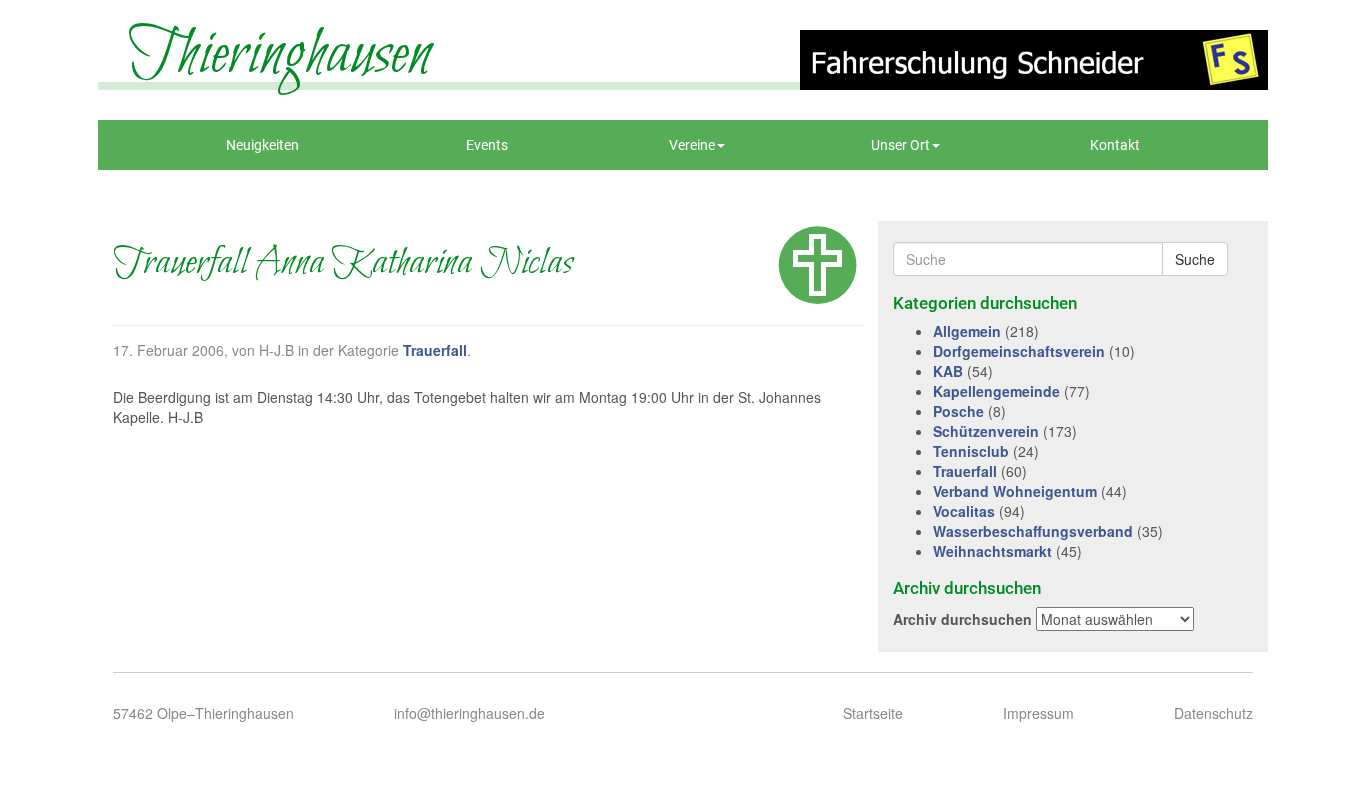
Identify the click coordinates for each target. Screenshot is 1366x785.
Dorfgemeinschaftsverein (1019, 351)
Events (487, 145)
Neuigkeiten (262, 145)
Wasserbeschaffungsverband (1033, 531)
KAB (948, 371)
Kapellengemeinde (996, 391)
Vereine (692, 145)
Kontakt (1115, 145)
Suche (1195, 259)
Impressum (1038, 713)
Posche (958, 411)
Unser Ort (900, 145)
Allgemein (967, 331)
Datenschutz (1213, 713)
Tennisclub (971, 451)
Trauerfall (435, 350)
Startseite (873, 713)
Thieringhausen (279, 55)
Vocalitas (964, 511)
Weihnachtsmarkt (992, 551)
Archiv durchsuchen (962, 619)
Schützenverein (986, 431)
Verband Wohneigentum (1015, 491)
